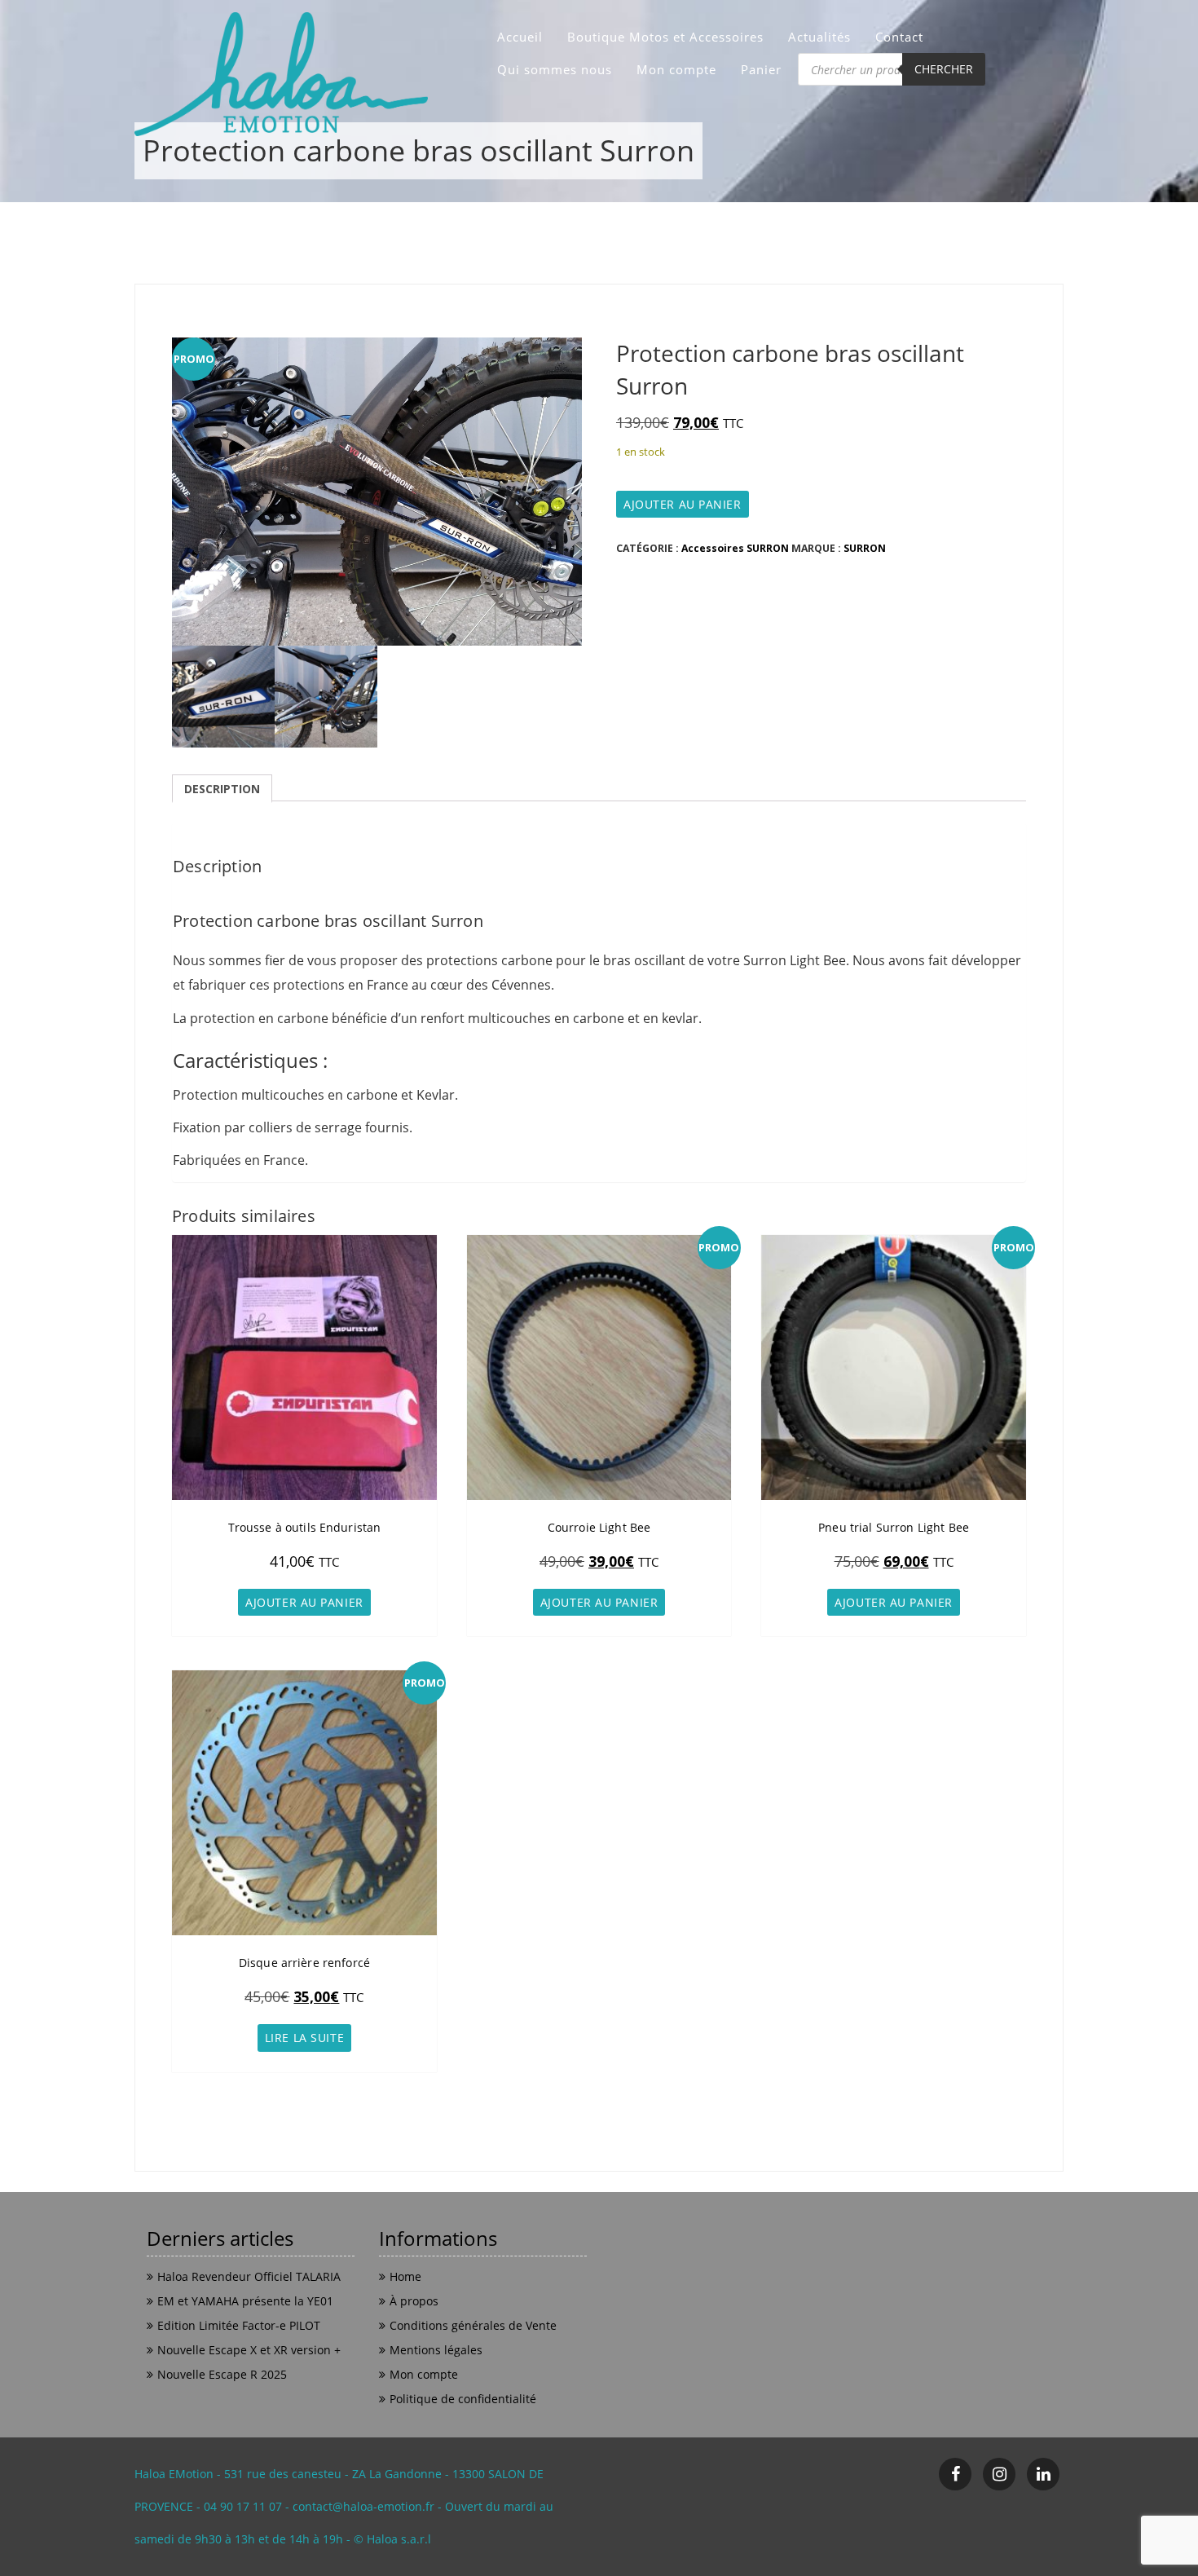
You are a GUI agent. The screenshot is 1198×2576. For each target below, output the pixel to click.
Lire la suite (304, 2038)
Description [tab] (222, 789)
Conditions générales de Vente (473, 2325)
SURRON (865, 548)
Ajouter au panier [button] (304, 1602)
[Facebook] (955, 2474)
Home (405, 2276)
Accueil (520, 37)
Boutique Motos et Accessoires (665, 37)
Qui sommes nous (555, 69)
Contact (899, 37)
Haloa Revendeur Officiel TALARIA (249, 2276)
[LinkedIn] (1043, 2474)
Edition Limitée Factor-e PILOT (239, 2325)
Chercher (944, 69)
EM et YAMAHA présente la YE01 (245, 2301)
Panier (761, 69)
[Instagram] (999, 2474)
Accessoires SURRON (735, 548)
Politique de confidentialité (463, 2399)
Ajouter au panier (683, 504)
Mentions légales (436, 2350)
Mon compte (676, 69)
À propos (414, 2301)
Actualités (819, 37)
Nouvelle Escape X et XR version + (249, 2350)
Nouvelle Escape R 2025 (222, 2374)
